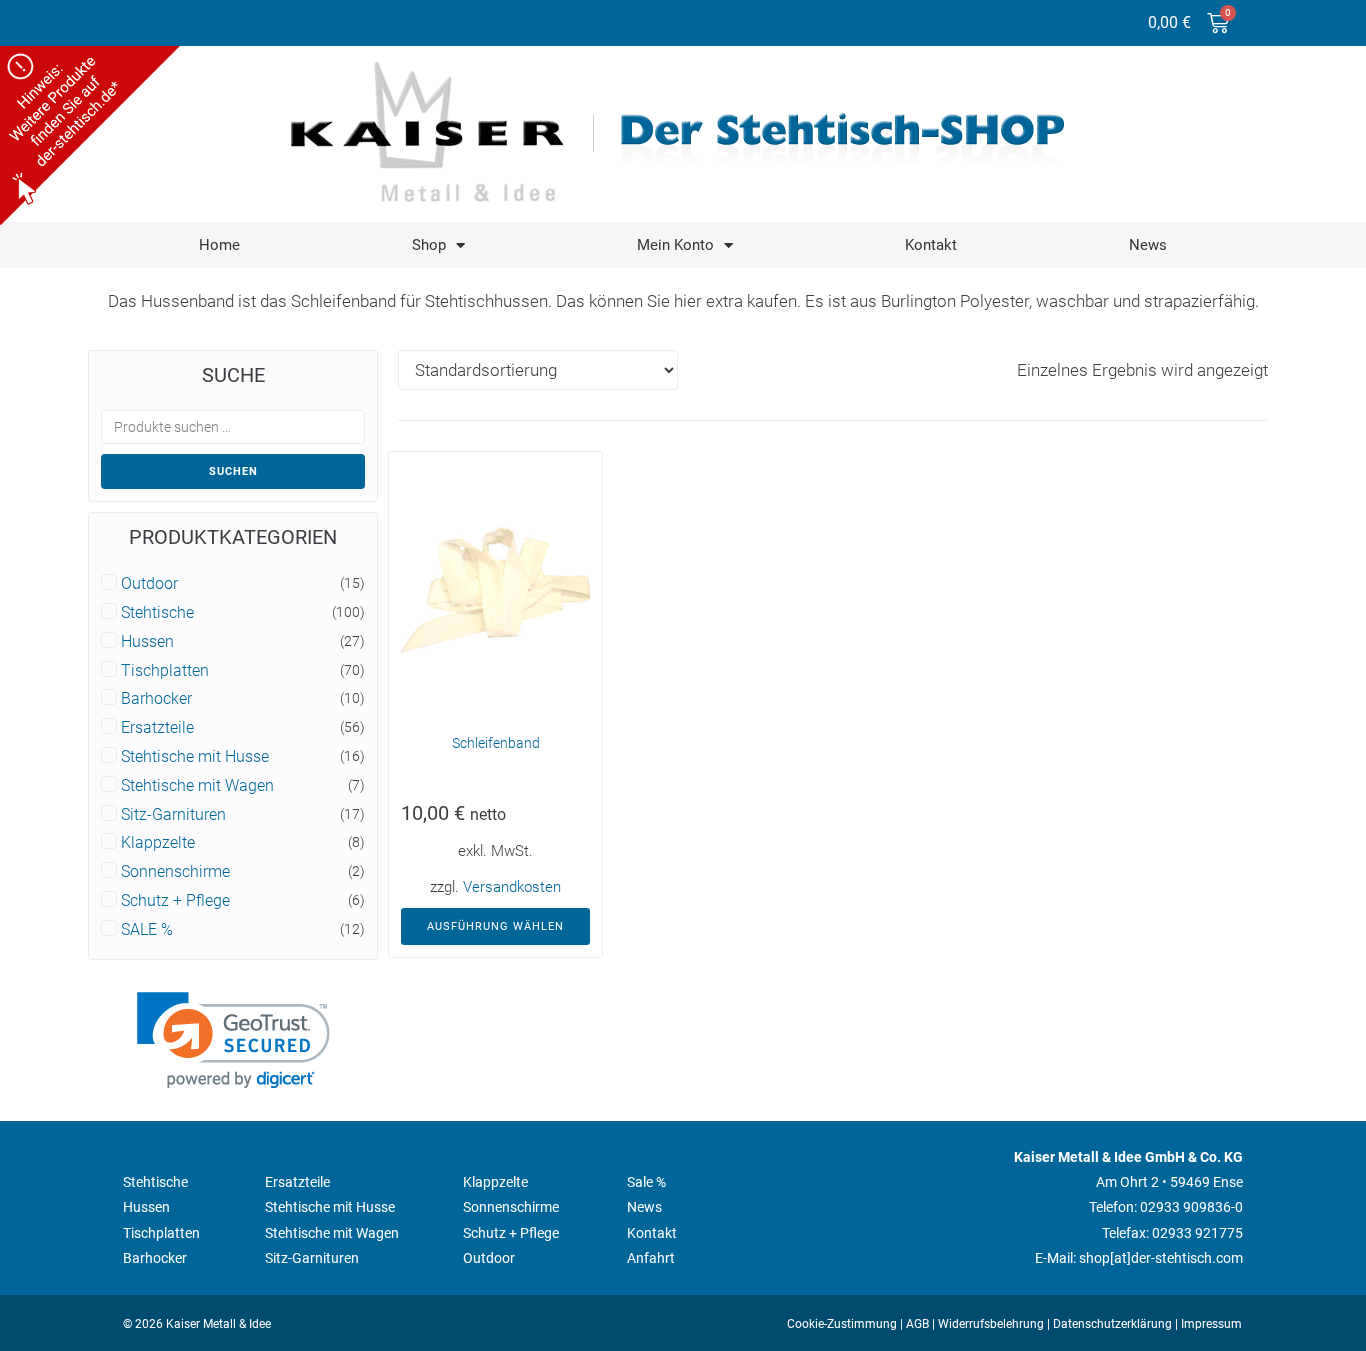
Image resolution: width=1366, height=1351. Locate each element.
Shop (429, 245)
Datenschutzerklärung (1112, 1324)
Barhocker (156, 699)
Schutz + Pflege (175, 901)
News (1148, 245)
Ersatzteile (157, 728)
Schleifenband (496, 743)
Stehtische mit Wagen (197, 786)
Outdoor (149, 584)
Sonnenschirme (175, 872)
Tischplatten (165, 671)
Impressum (1211, 1324)
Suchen (233, 471)
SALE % (147, 930)
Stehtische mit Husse (195, 757)
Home (219, 245)
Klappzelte (158, 843)
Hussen (147, 642)
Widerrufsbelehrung (991, 1324)
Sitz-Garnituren (173, 815)
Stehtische (157, 613)
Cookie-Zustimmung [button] (842, 1324)
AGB (917, 1324)
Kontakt (931, 245)
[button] (233, 1040)
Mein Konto (675, 245)
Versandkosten (512, 887)
